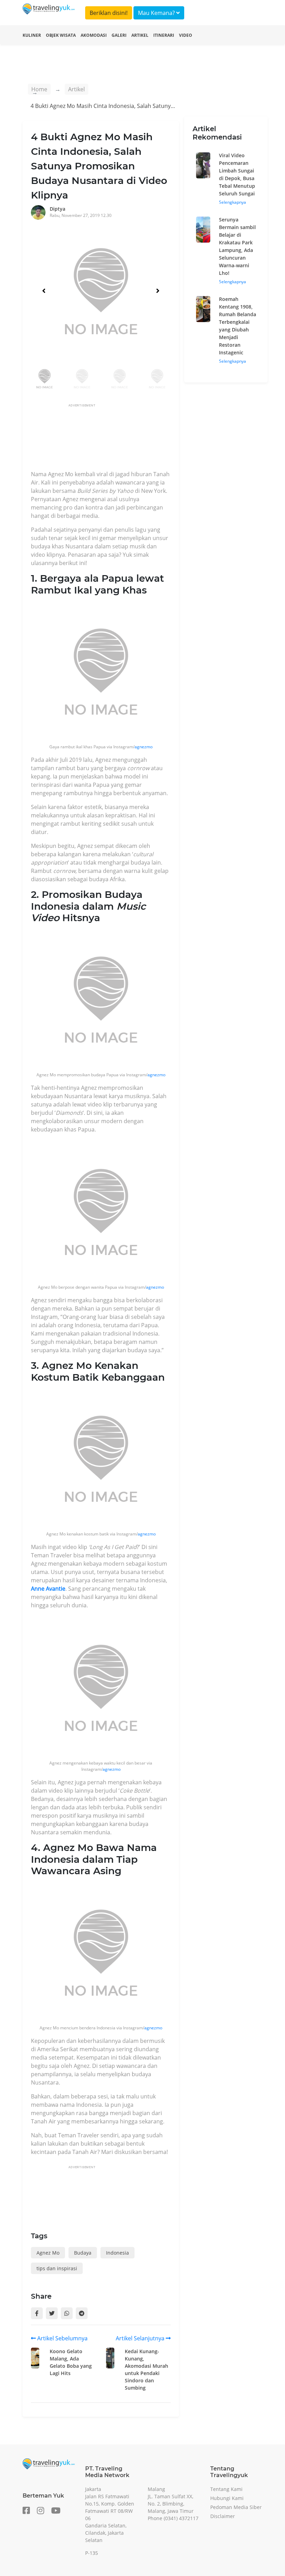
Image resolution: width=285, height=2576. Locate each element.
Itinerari (164, 35)
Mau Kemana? (157, 13)
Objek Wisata (61, 35)
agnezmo (144, 747)
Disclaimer (223, 2516)
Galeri (119, 35)
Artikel (140, 35)
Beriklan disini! (109, 13)
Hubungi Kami (227, 2498)
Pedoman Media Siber (236, 2507)
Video (186, 35)
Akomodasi (94, 35)
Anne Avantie (48, 1589)
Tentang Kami (226, 2489)
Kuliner (32, 35)
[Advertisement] (157, 439)
